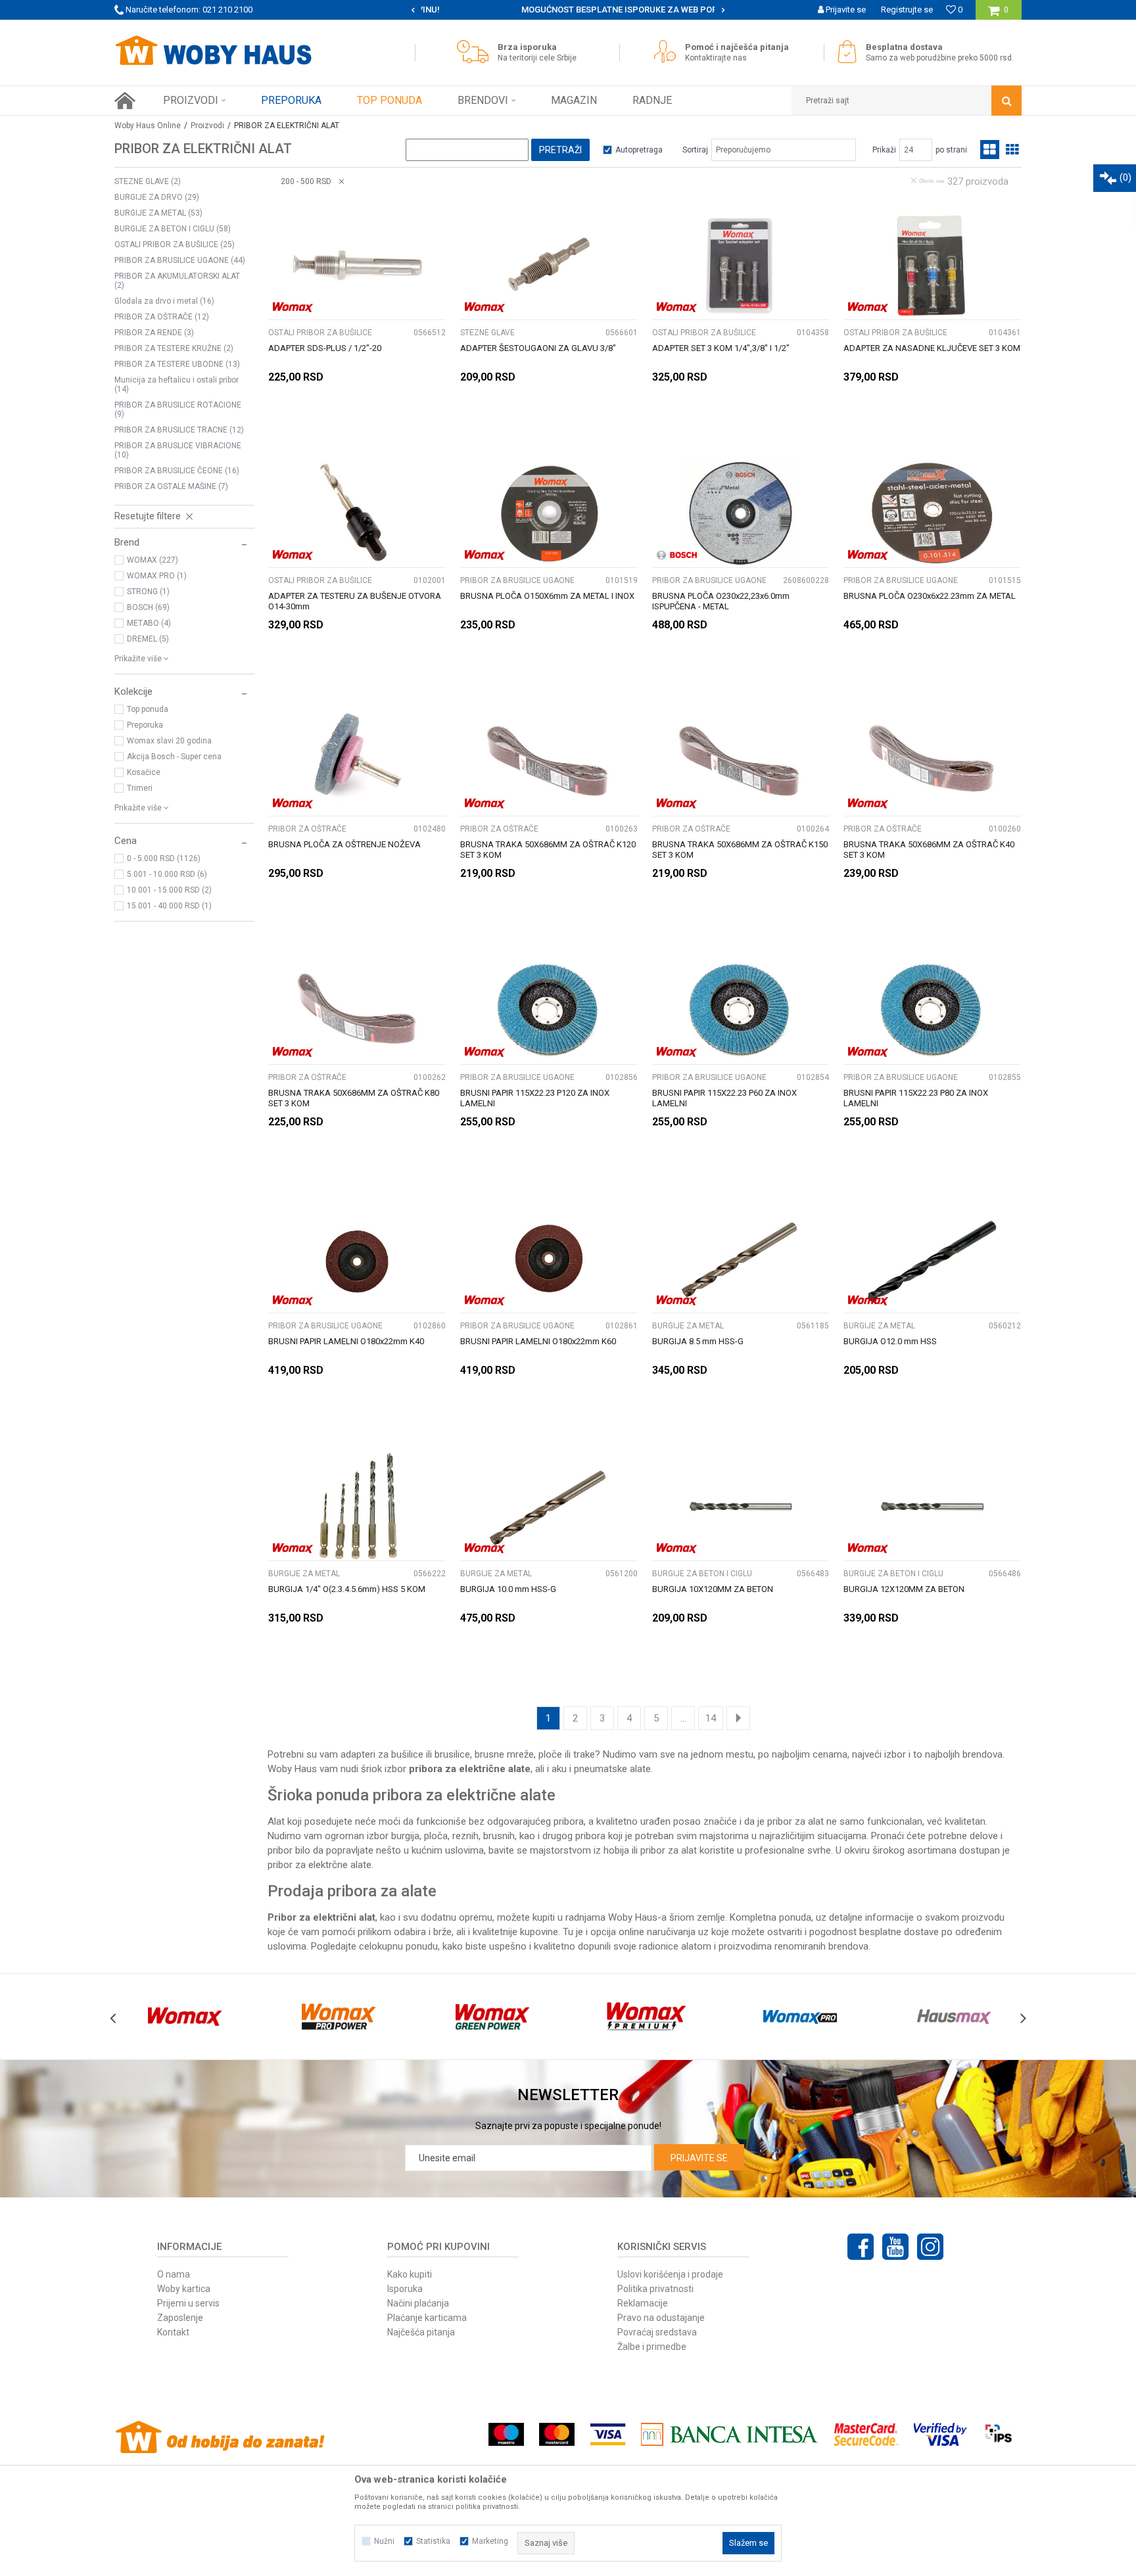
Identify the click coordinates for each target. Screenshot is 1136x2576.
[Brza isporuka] (476, 52)
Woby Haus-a (637, 1917)
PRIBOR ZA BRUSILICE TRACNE (179, 430)
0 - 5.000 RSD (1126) (164, 858)
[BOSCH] (677, 555)
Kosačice (144, 772)
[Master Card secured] (866, 2434)
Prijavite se (699, 2158)
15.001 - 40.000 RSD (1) (169, 906)
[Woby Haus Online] (213, 51)
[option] (568, 10)
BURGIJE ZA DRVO (157, 197)
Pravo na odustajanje (661, 2318)
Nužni (384, 2541)
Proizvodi (207, 126)
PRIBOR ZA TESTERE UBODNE (177, 364)
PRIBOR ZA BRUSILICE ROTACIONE (178, 410)
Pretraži (560, 150)
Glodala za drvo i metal (164, 301)
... (683, 1718)
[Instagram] (930, 2247)
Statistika (433, 2541)
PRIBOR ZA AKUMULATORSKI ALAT (177, 281)
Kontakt (173, 2332)
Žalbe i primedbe (652, 2347)
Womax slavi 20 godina (169, 741)
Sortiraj (695, 150)
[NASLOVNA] (125, 101)
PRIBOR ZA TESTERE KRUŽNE (174, 348)
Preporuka (145, 725)
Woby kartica (184, 2289)
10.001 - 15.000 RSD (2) (169, 890)
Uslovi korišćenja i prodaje (670, 2274)
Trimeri (140, 788)
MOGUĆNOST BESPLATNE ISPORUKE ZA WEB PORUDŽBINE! (567, 10)
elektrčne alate (340, 1865)
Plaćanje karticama (427, 2318)
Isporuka (405, 2289)
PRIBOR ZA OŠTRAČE (162, 317)
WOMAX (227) (153, 560)
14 (711, 1718)
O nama (174, 2274)
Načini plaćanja (418, 2303)
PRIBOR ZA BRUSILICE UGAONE (180, 260)
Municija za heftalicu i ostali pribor (177, 385)
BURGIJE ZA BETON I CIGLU (173, 229)
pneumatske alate (612, 1769)
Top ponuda (148, 709)
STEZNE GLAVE (148, 181)
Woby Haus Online (148, 126)
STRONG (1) (148, 592)
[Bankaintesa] (730, 2434)
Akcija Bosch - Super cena (174, 757)
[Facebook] (861, 2247)
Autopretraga (639, 150)
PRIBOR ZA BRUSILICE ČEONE (177, 471)
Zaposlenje (180, 2318)
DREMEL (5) (148, 639)
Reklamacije (643, 2303)
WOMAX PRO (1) (157, 576)
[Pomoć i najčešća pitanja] (668, 52)
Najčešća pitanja (421, 2332)
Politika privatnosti (655, 2289)
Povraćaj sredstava (657, 2332)
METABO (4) (149, 623)
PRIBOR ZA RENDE (154, 333)
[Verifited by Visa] (940, 2434)
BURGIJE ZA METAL (158, 213)
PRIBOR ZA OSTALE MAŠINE (171, 486)
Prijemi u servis (188, 2303)
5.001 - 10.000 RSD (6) (167, 874)
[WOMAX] (293, 307)
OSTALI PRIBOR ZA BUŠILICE (175, 245)
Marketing (490, 2541)
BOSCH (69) (148, 607)
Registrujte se (907, 10)
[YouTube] (895, 2247)
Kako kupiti (410, 2274)
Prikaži (884, 150)
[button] (907, 101)
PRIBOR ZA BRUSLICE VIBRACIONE (178, 450)
